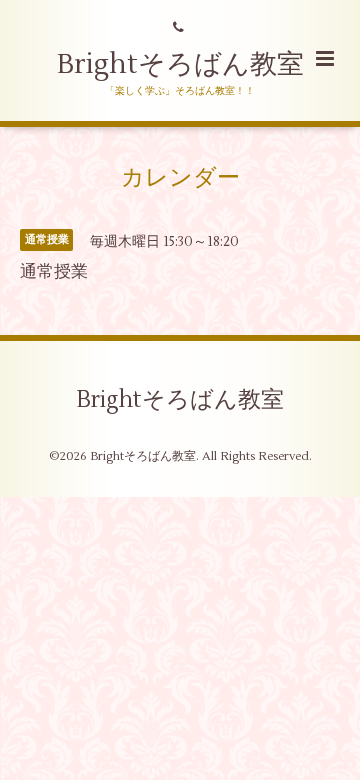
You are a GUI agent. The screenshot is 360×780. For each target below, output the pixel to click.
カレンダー (180, 178)
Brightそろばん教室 (180, 64)
